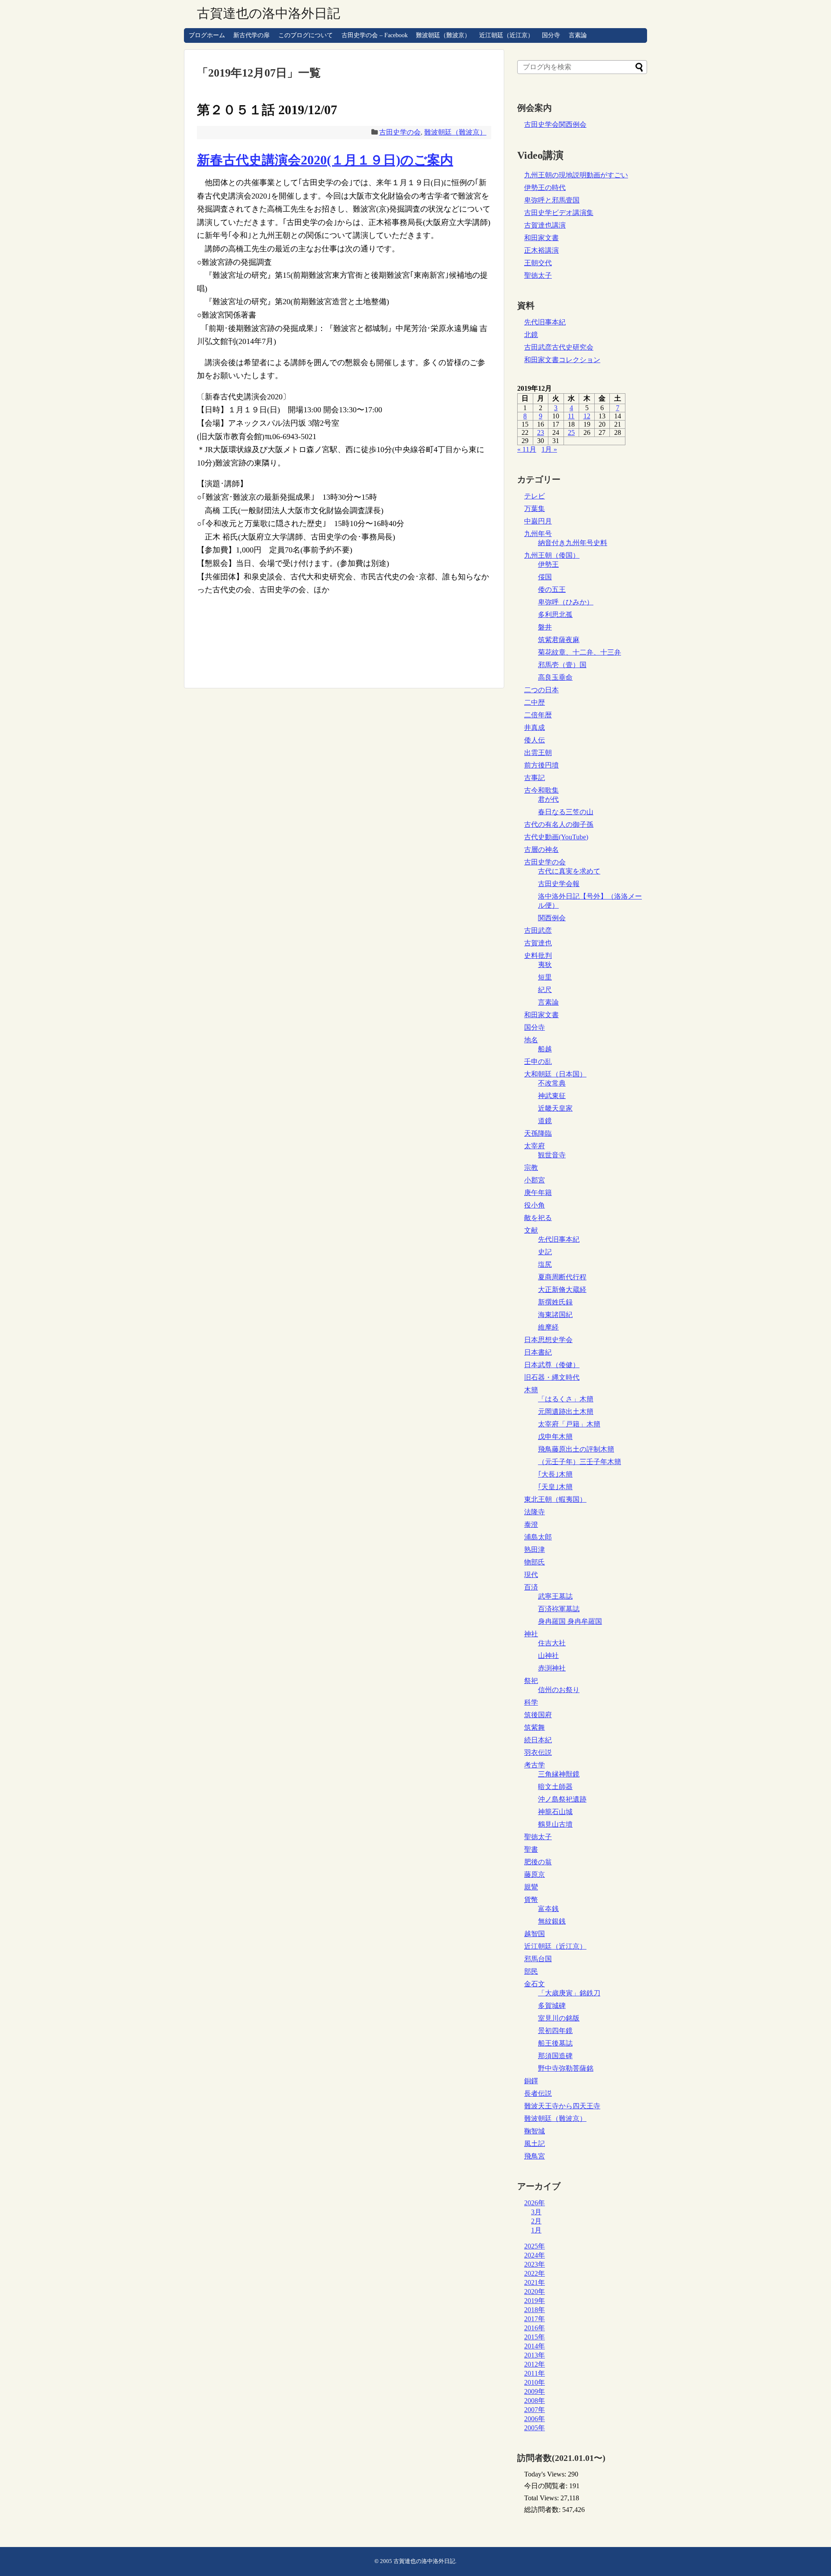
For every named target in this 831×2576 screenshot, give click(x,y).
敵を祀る (538, 1218)
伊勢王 (548, 564)
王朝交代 (538, 263)
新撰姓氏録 (555, 1302)
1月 (536, 2230)
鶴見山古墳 (555, 1824)
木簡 (531, 1390)
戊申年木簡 (555, 1437)
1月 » (549, 449)
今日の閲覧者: (547, 2486)
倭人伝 (535, 740)
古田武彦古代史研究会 (559, 347)
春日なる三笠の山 (566, 812)
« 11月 (527, 449)
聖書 (531, 1849)
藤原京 (535, 1874)
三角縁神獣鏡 (559, 1774)
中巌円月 (538, 521)
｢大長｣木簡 (555, 1474)
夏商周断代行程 (562, 1277)
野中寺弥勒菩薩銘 (566, 2068)
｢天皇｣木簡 (555, 1487)
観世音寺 (552, 1155)
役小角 (535, 1205)
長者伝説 (538, 2093)
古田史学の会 (400, 132)
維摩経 (548, 1327)
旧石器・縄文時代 (552, 1377)
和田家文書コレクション (562, 360)
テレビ (535, 496)
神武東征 (552, 1096)
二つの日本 (541, 690)
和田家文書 (541, 238)
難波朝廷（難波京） (443, 35)
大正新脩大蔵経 (562, 1290)
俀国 (545, 577)
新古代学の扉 (251, 35)
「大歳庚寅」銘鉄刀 (569, 1993)
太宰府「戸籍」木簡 (569, 1424)
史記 (545, 1252)
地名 (531, 1040)
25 (571, 432)
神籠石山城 (555, 1812)
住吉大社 (552, 1643)
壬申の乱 (538, 1062)
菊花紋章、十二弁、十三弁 (580, 652)
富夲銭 (548, 1909)
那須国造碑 (555, 2056)
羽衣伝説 (538, 1752)
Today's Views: (546, 2474)
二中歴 (535, 702)
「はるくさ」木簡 (566, 1399)
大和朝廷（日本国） (555, 1074)
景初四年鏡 (555, 2031)
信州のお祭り (559, 1690)
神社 (531, 1634)
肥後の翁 (538, 1862)
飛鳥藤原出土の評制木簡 (576, 1449)
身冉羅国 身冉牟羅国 (570, 1621)
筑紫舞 (535, 1727)
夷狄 (545, 965)
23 (541, 432)
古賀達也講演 (545, 225)
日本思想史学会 (548, 1340)
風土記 (535, 2144)
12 (587, 416)
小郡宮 (535, 1180)
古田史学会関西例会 (555, 124)
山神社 (548, 1656)
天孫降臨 (538, 1133)
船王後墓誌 (555, 2043)
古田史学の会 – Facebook (375, 35)
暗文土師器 (555, 1787)
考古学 (535, 1765)
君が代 (548, 799)
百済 (531, 1587)
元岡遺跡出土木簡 (566, 1412)
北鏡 (531, 335)
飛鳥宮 (535, 2156)
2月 (536, 2221)
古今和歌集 (541, 790)
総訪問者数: (543, 2510)
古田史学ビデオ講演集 (559, 213)
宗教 (531, 1168)
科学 (531, 1702)
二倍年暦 (538, 715)
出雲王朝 (538, 753)
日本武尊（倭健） (552, 1365)
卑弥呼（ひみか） (566, 602)
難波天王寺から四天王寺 (562, 2106)
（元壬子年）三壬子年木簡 (580, 1462)
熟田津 (535, 1550)
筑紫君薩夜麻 (559, 640)
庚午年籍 (538, 1193)
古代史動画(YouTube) (556, 837)
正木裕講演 (541, 250)
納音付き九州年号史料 (573, 543)
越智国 (535, 1934)
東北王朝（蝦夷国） (555, 1499)
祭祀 (531, 1681)
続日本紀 (538, 1740)
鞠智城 (535, 2131)
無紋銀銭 (552, 1921)
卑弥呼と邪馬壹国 (552, 200)
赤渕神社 (552, 1668)
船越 (545, 1049)
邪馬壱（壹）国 (562, 665)
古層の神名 (541, 850)
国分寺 (551, 35)
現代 (531, 1575)
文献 (531, 1230)
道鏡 (545, 1121)
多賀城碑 (552, 2006)
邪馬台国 (538, 1959)
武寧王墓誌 (555, 1596)
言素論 (578, 35)
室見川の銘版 (559, 2018)
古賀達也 (538, 943)
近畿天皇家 (555, 1108)
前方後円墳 (541, 765)
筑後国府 (538, 1715)
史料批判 (538, 956)
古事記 (535, 778)
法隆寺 (535, 1512)
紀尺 (545, 990)
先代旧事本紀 (545, 322)
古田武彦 (538, 930)
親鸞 (531, 1887)
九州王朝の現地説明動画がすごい (576, 175)
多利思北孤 (555, 615)
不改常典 (552, 1083)
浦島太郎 (538, 1537)
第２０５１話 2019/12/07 (267, 110)
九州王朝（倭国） (552, 555)
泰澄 (531, 1524)
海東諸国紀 (555, 1315)
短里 (545, 977)
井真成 (535, 728)
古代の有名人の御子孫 (559, 824)
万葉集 (535, 509)
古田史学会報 (559, 884)
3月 (536, 2212)
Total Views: (542, 2498)
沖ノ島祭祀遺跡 (562, 1799)
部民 (531, 1971)
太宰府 (535, 1146)
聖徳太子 (538, 275)
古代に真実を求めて (569, 871)
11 (571, 416)
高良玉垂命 (555, 677)
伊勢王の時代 (545, 188)
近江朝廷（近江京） (506, 35)
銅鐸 (531, 2081)
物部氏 (535, 1562)
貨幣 (531, 1900)
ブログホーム (207, 35)
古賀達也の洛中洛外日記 (269, 13)
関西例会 (552, 918)
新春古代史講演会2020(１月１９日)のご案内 (325, 160)
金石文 (535, 1984)
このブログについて (306, 35)
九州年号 (538, 534)
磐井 (545, 627)
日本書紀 (538, 1352)
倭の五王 (552, 589)
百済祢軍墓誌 (559, 1609)
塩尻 (545, 1264)
